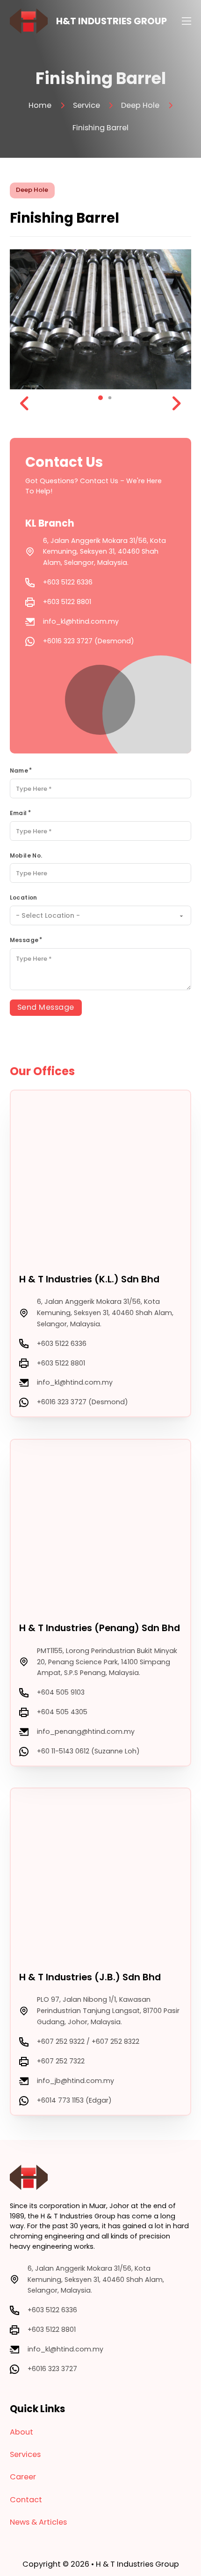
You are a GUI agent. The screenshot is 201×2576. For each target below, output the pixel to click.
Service (86, 105)
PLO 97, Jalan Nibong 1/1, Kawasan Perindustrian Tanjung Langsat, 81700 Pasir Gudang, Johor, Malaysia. (108, 2011)
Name (19, 771)
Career (23, 2477)
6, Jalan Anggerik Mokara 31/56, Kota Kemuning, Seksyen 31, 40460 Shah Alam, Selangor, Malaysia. (104, 552)
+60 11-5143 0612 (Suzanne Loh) (88, 1751)
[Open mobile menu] (187, 21)
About (22, 2432)
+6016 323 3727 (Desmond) (89, 641)
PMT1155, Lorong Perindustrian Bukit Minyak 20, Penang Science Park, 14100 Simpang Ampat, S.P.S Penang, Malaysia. (107, 1662)
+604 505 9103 (61, 1692)
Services (25, 2454)
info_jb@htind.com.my (75, 2081)
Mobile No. (26, 855)
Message (24, 940)
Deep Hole (140, 105)
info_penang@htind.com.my (86, 1731)
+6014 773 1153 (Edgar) (74, 2100)
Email (18, 813)
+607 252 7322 (61, 2061)
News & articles (38, 2522)
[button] (100, 398)
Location (24, 897)
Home (40, 105)
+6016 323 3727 (52, 2369)
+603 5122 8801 (67, 602)
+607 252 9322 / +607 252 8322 (88, 2041)
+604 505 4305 (62, 1712)
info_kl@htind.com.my (81, 621)
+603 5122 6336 (68, 582)
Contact (26, 2500)
